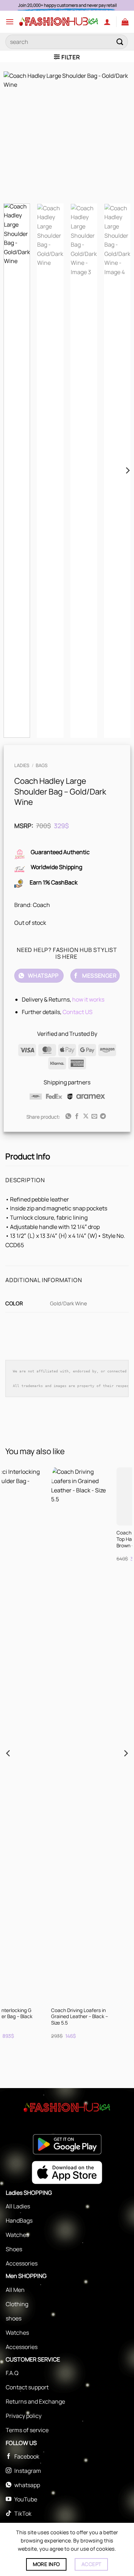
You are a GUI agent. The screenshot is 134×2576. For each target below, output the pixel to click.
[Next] (119, 135)
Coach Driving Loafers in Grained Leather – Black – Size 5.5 (42, 2017)
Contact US (78, 1012)
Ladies (22, 765)
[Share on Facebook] (77, 1116)
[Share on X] (85, 1116)
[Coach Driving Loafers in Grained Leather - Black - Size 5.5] (42, 1735)
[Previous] (15, 135)
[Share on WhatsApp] (68, 1116)
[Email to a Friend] (94, 1116)
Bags (42, 765)
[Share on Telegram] (103, 1116)
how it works (88, 999)
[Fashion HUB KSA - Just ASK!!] (59, 22)
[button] (10, 22)
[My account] (107, 22)
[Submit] (120, 42)
